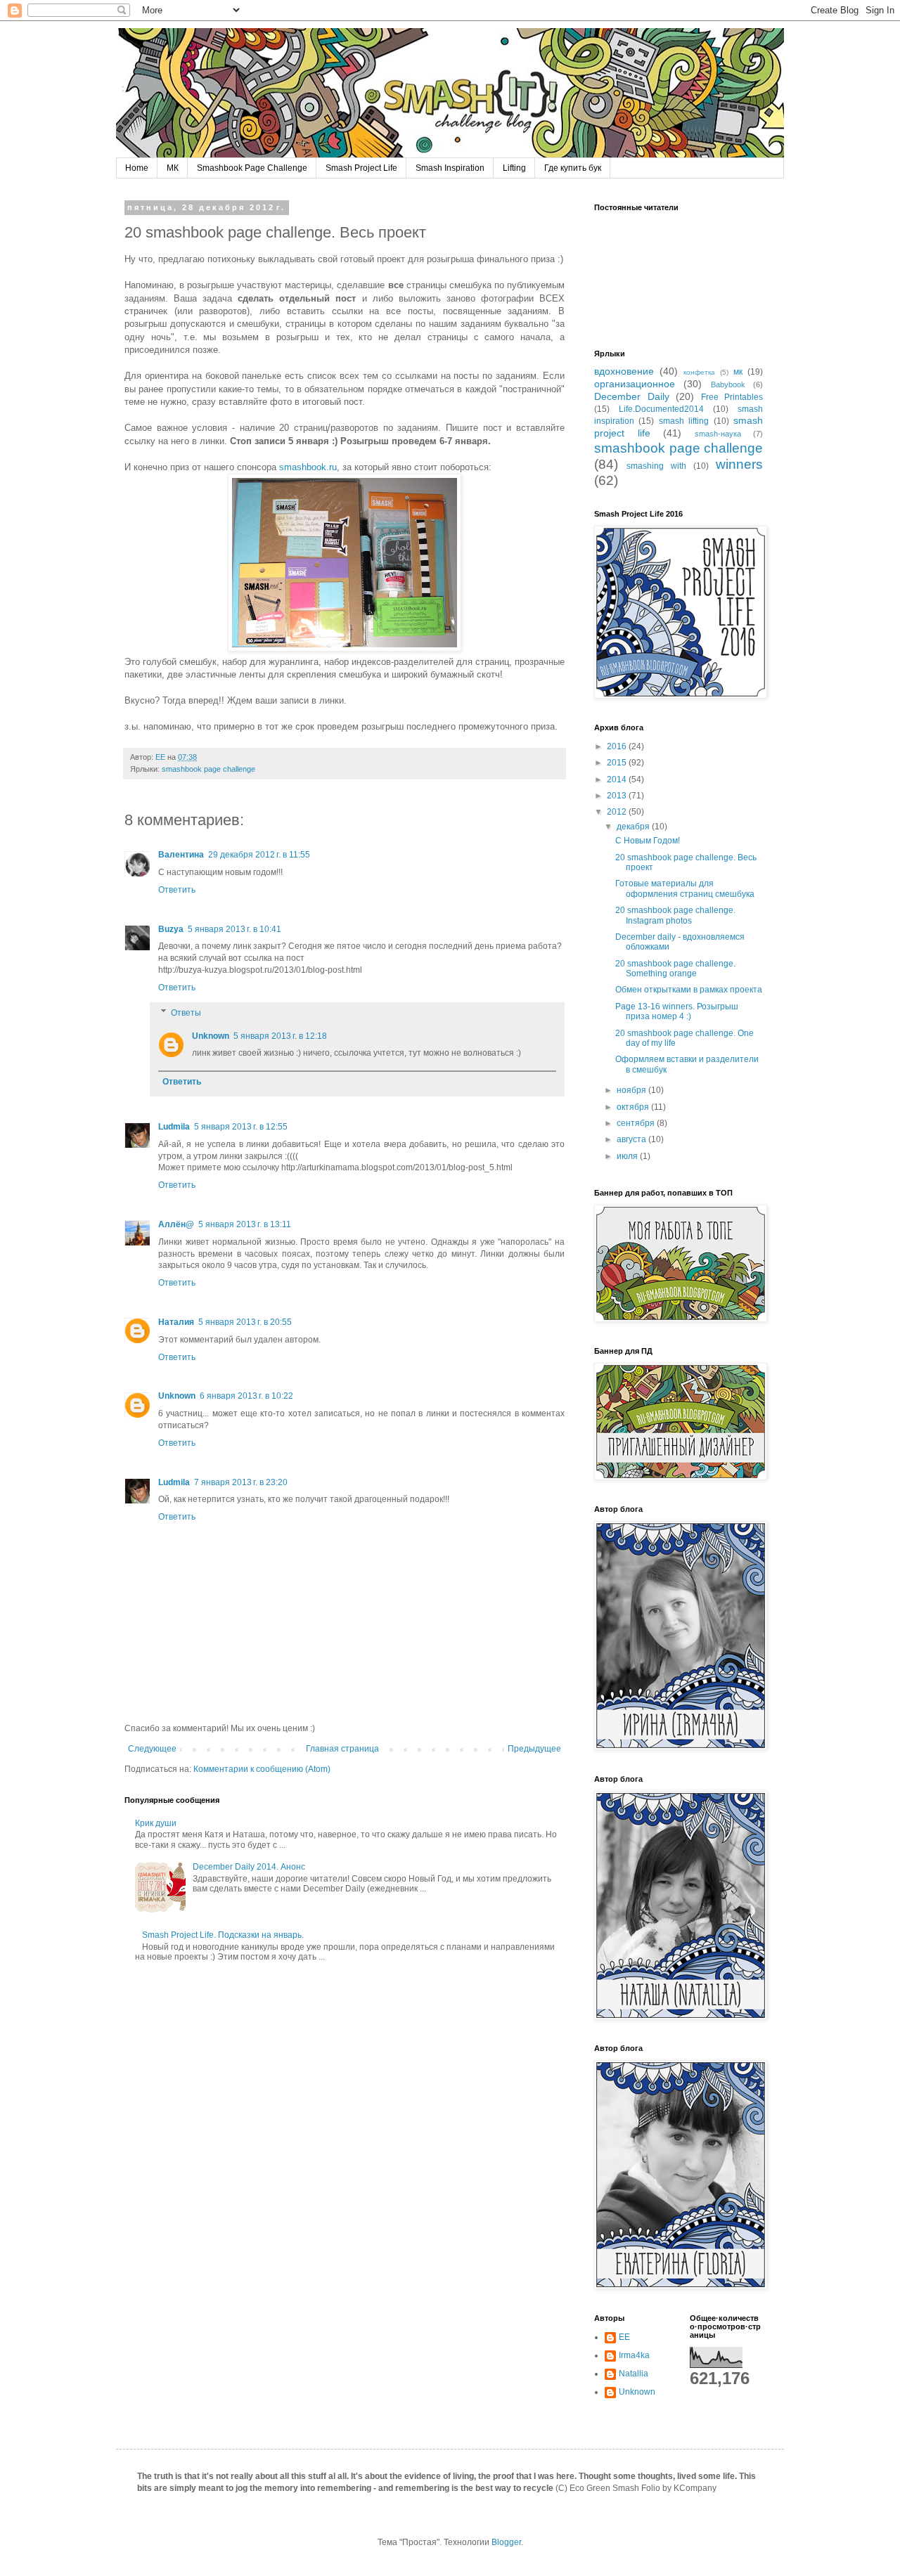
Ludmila (174, 1127)
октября (634, 1107)
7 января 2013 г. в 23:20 (241, 1482)
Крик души (156, 1823)
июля (628, 1156)
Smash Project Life (361, 168)
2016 (618, 746)
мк (738, 372)
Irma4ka (634, 2355)
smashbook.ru (307, 467)
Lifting (514, 168)
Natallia (634, 2374)
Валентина (181, 855)
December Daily (632, 396)
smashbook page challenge (208, 769)
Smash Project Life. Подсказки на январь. (223, 1935)
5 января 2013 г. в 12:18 (280, 1036)
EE (624, 2337)
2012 (618, 812)
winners (739, 464)
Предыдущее (534, 1749)
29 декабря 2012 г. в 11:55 (259, 855)
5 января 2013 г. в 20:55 (245, 1322)
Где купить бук (573, 168)
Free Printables (732, 397)
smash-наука (718, 434)
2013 (618, 796)
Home (137, 168)
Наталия (176, 1322)
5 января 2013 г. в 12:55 (241, 1127)
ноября (632, 1090)
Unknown (211, 1036)
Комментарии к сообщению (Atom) (262, 1769)
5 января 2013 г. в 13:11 (245, 1224)
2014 (618, 779)
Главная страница (342, 1749)
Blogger (506, 2542)
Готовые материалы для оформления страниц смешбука (685, 888)
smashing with (656, 466)
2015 (618, 763)
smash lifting (684, 421)
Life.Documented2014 (661, 409)
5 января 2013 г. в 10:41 (234, 929)
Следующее (152, 1749)
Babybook (728, 384)
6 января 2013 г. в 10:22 (246, 1396)
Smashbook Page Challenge (252, 168)
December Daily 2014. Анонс (249, 1867)
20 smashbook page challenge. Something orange (675, 969)
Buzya (171, 929)
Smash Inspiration (450, 168)
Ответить (177, 890)
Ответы (186, 1013)
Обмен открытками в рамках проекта (689, 990)
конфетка (699, 372)
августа (632, 1139)
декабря (634, 827)
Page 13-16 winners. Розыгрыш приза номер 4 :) (677, 1011)
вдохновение (624, 371)
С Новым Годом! (648, 841)
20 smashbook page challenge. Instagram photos (675, 915)
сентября (637, 1123)
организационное (635, 384)
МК (173, 168)
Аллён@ (176, 1224)
